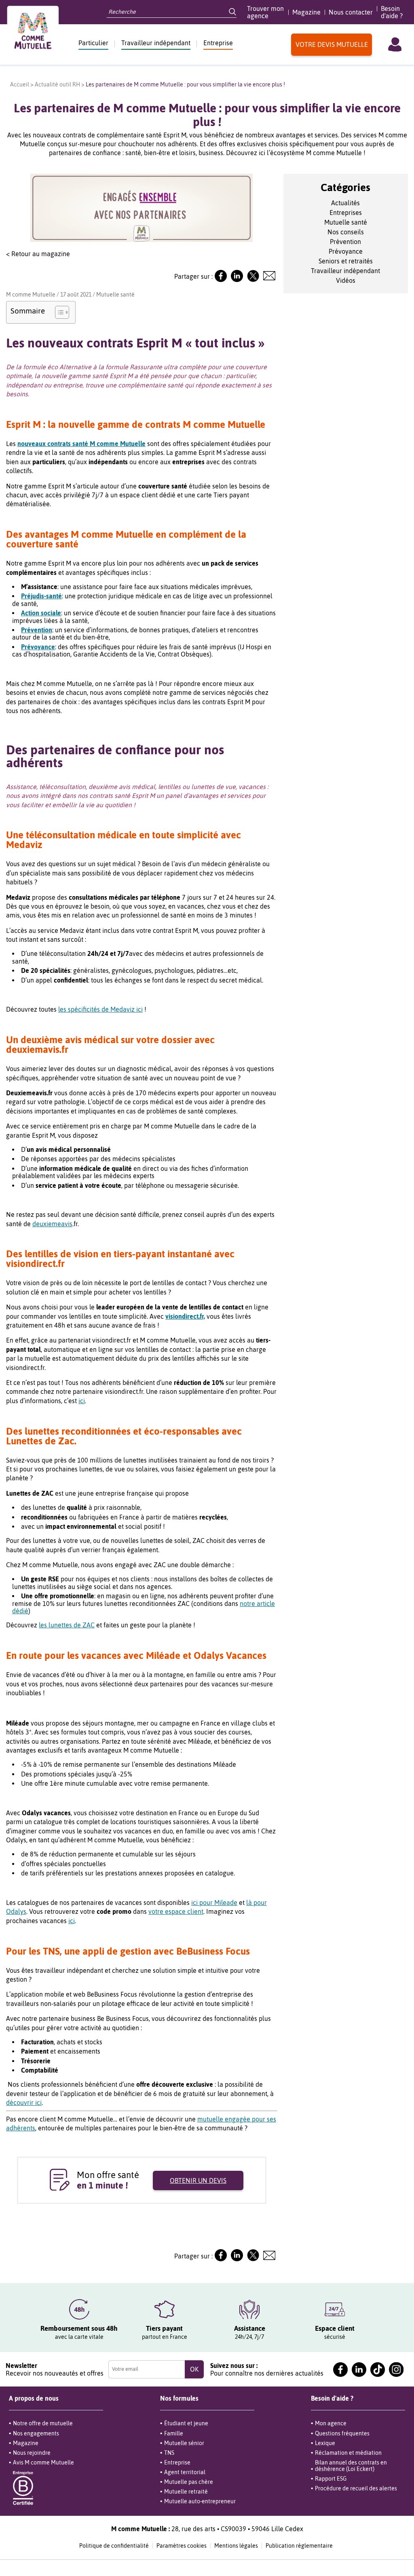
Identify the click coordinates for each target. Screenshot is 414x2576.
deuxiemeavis (52, 1224)
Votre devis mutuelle (332, 44)
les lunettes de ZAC (67, 1625)
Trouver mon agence (265, 12)
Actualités (345, 203)
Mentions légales (236, 2546)
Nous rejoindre (32, 2453)
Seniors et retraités (346, 261)
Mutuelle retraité (186, 2492)
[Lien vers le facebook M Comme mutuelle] (340, 2370)
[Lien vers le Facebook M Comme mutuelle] (221, 280)
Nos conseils (346, 232)
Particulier (93, 43)
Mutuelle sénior (184, 2443)
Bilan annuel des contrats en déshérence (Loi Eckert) (351, 2466)
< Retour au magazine (38, 254)
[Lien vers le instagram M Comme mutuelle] (396, 2370)
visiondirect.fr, (185, 1316)
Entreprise (218, 43)
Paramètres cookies (182, 2546)
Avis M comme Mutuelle (43, 2462)
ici (82, 1401)
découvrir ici (24, 2102)
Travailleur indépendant (156, 43)
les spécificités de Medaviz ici (100, 1009)
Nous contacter (351, 12)
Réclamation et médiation (348, 2453)
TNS (169, 2453)
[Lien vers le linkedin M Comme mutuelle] (359, 2370)
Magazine (306, 12)
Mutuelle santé (115, 295)
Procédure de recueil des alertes (356, 2488)
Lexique (325, 2443)
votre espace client (176, 1911)
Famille (174, 2433)
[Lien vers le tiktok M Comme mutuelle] (378, 2370)
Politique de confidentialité (114, 2546)
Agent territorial (185, 2472)
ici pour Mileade (214, 1903)
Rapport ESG (331, 2479)
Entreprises (346, 213)
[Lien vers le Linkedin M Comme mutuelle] (237, 280)
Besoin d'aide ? (392, 12)
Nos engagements (36, 2433)
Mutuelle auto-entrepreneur (200, 2501)
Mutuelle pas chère (189, 2482)
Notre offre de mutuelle (43, 2423)
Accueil (20, 84)
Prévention (345, 242)
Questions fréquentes (342, 2433)
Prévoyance (346, 251)
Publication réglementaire (299, 2546)
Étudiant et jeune (186, 2423)
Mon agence (331, 2423)
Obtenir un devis (198, 2180)
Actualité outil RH (57, 84)
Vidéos (346, 280)
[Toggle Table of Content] (58, 312)
